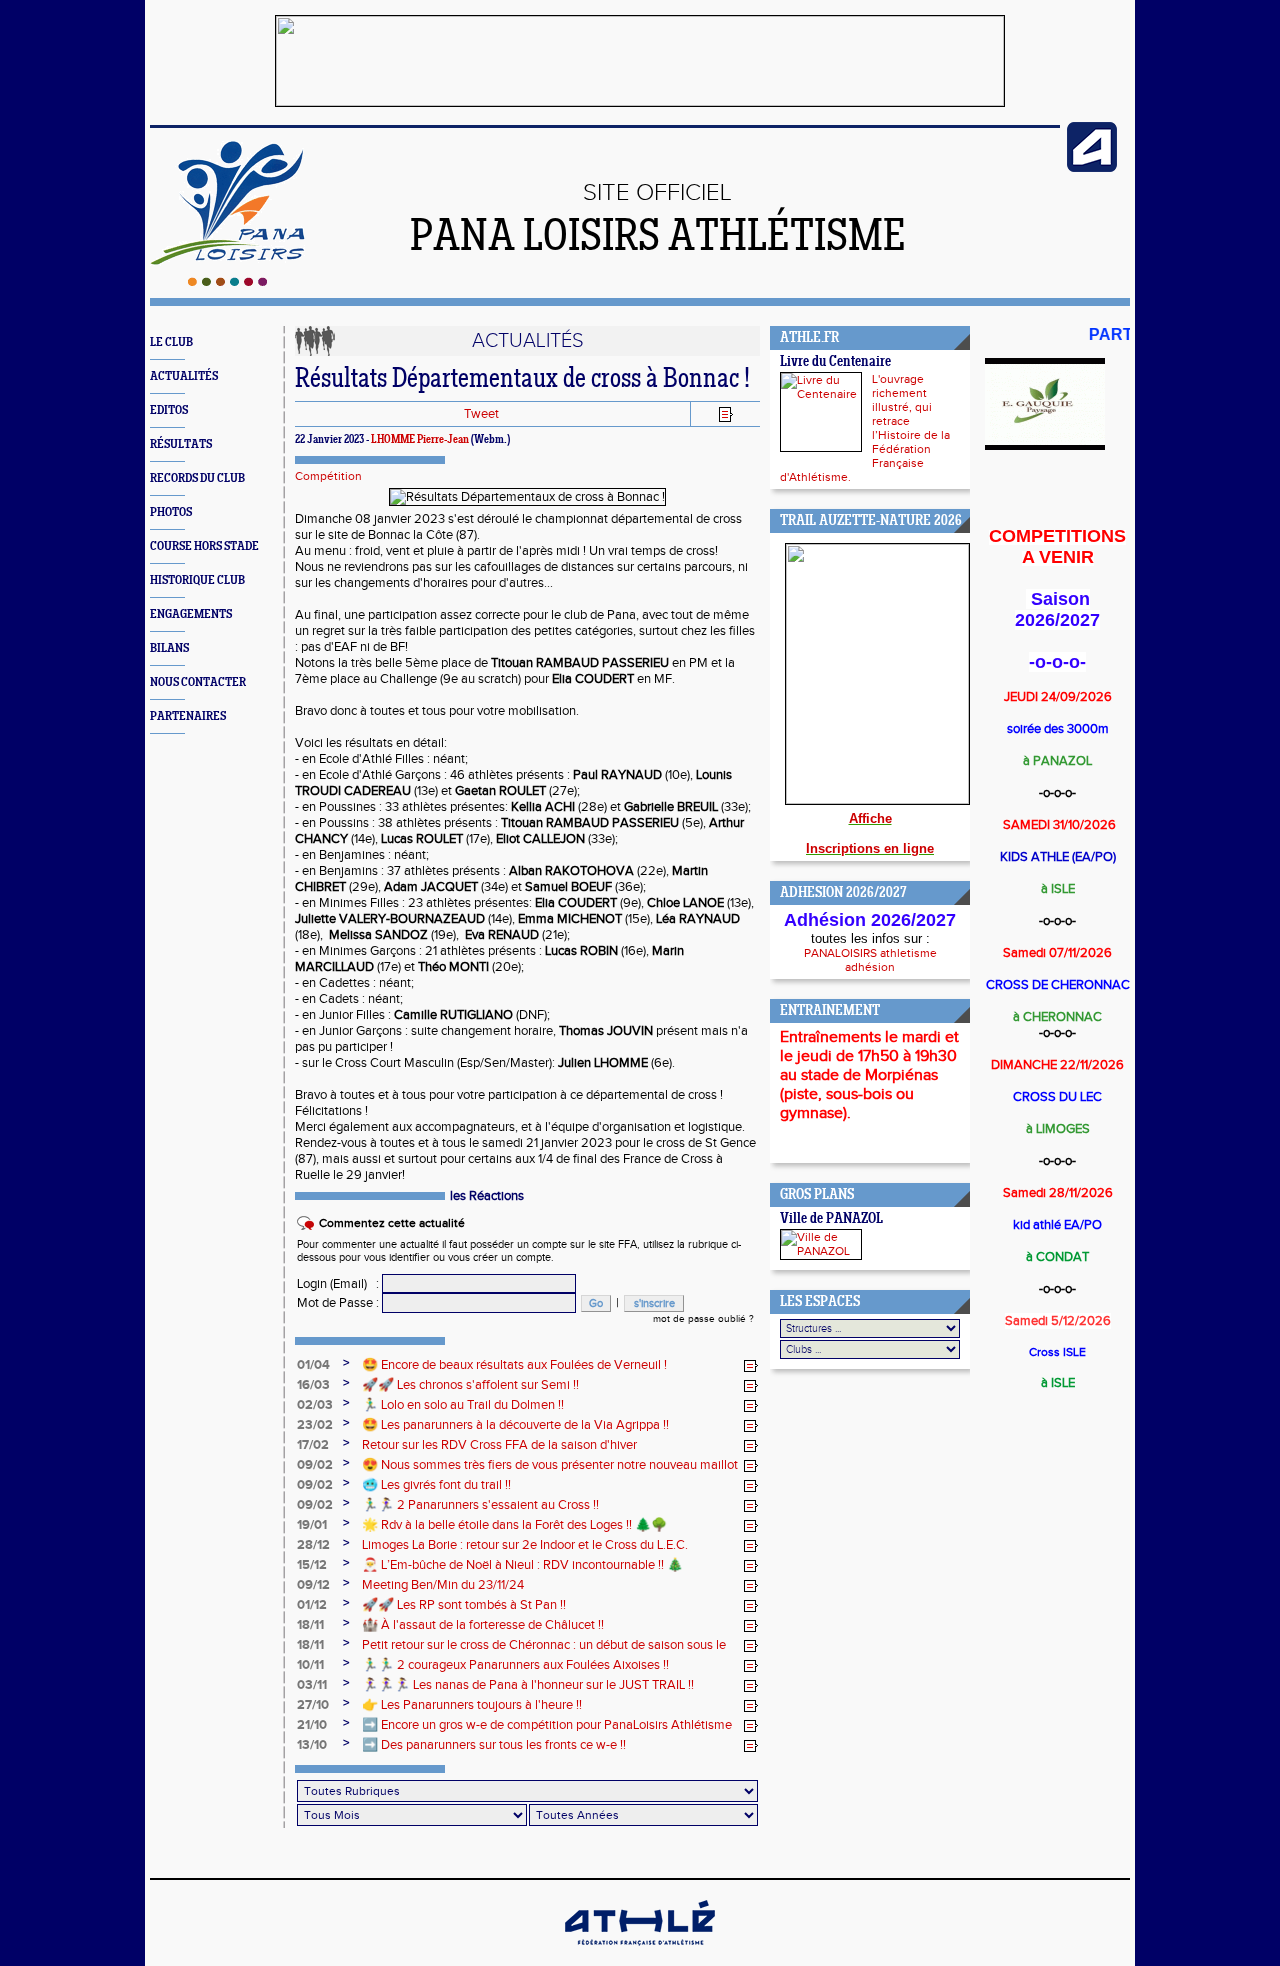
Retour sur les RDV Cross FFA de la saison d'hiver (499, 1445)
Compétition (328, 476)
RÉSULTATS (181, 444)
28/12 (313, 1545)
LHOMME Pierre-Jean (420, 440)
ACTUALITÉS (184, 376)
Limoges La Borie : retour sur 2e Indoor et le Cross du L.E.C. (525, 1545)
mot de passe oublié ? (703, 1319)
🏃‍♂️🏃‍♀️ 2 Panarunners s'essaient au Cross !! (480, 1505)
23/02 (315, 1425)
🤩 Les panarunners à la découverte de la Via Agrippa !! (515, 1425)
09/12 (313, 1585)
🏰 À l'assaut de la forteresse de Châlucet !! (483, 1625)
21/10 (312, 1725)
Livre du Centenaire (835, 362)
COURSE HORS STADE (204, 546)
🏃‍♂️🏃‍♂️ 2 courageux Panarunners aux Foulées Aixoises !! (515, 1665)
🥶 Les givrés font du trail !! (436, 1485)
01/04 (313, 1365)
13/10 (312, 1745)
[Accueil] (227, 282)
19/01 (312, 1525)
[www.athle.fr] (1092, 168)
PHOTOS (171, 512)
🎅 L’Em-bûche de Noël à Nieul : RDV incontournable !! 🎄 (522, 1565)
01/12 (312, 1605)
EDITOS (169, 410)
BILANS (169, 648)
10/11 (310, 1665)
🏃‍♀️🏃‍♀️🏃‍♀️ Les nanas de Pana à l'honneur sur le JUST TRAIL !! (528, 1685)
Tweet (481, 414)
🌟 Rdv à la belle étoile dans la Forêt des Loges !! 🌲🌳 (514, 1525)
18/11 (310, 1625)
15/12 (312, 1565)
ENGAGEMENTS (191, 614)
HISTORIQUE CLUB (197, 580)
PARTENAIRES (188, 716)
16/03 (313, 1385)
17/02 (313, 1445)
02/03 (315, 1405)
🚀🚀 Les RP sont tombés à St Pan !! (464, 1605)
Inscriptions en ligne (870, 848)
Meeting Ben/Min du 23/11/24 (443, 1585)
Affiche (870, 818)
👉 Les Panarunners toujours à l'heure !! (472, 1705)
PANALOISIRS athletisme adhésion (870, 960)
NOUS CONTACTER (198, 682)
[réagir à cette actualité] (751, 1366)
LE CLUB (171, 342)
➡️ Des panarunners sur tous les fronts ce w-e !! (494, 1745)
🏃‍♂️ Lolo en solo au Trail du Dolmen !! (463, 1405)
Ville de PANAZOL (831, 1219)
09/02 (315, 1465)
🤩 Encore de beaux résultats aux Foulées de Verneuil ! (514, 1365)
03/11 (312, 1685)
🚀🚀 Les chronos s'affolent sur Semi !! (470, 1385)
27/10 (313, 1705)
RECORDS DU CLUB (197, 478)
